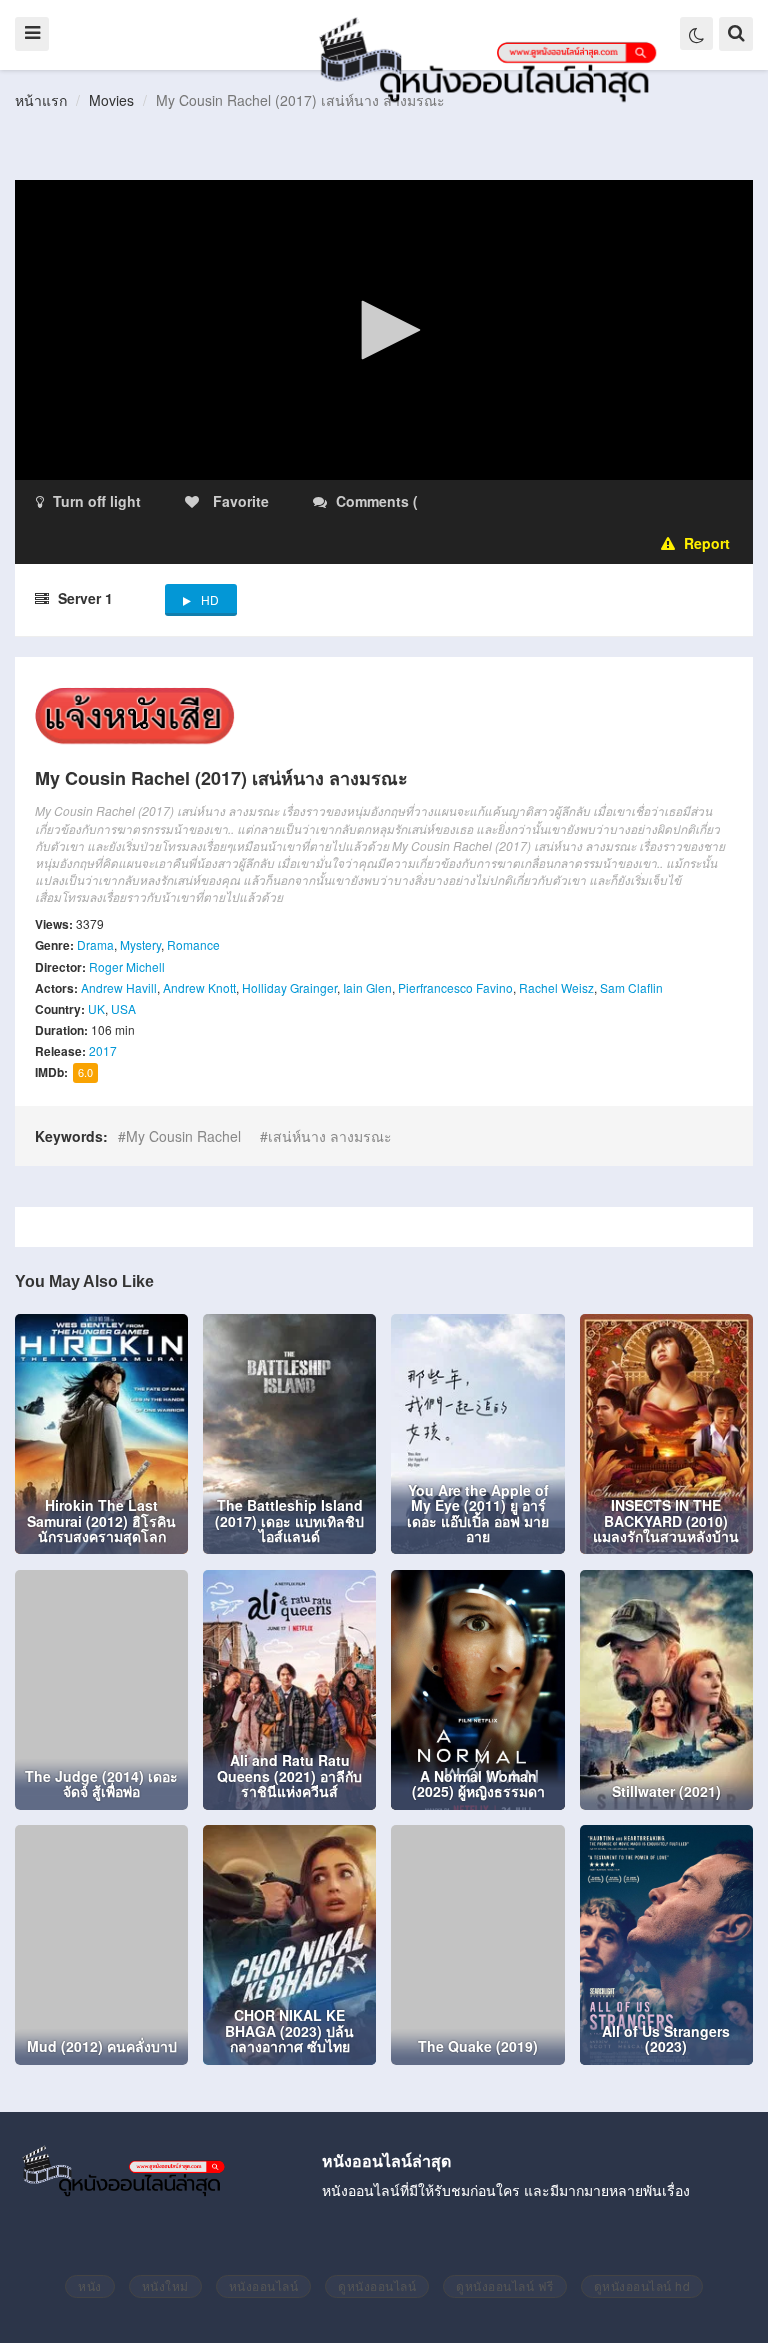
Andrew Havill (119, 987)
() (540, 501)
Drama (95, 944)
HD (210, 599)
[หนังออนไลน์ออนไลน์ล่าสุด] (492, 58)
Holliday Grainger (289, 987)
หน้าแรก (41, 100)
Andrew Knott (199, 987)
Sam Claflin (631, 987)
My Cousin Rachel (183, 1136)
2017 (103, 1050)
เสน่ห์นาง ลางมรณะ (330, 1136)
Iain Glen (367, 987)
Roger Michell (127, 966)
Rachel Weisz (556, 987)
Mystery (140, 944)
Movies (111, 100)
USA (123, 1008)
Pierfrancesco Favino (455, 987)
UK (96, 1008)
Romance (193, 944)
